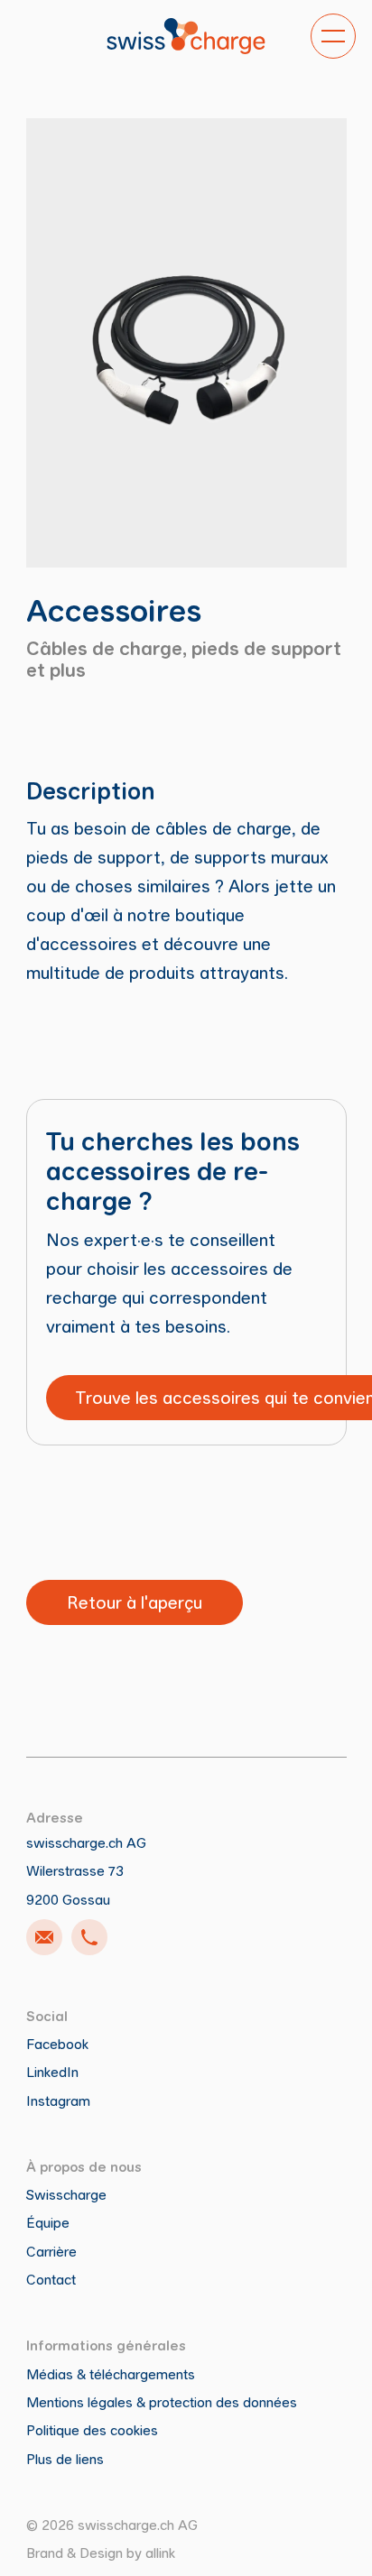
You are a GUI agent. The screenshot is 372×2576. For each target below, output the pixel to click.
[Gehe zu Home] (186, 36)
